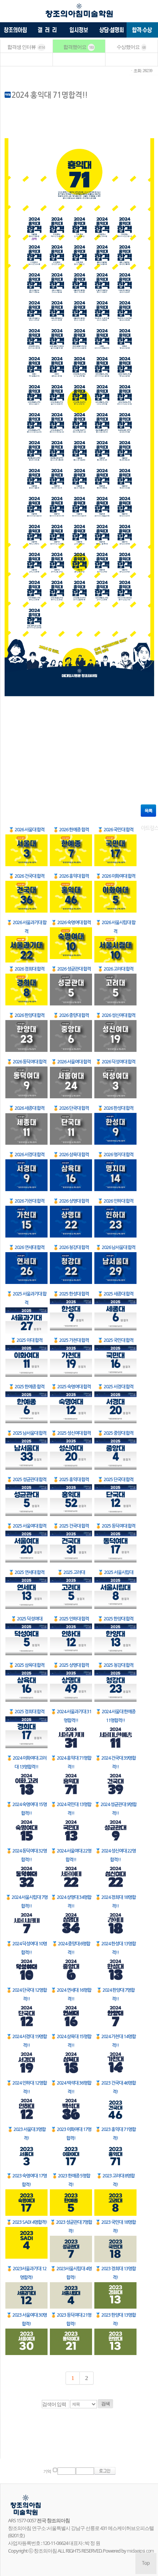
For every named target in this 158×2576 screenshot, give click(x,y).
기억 (47, 2471)
